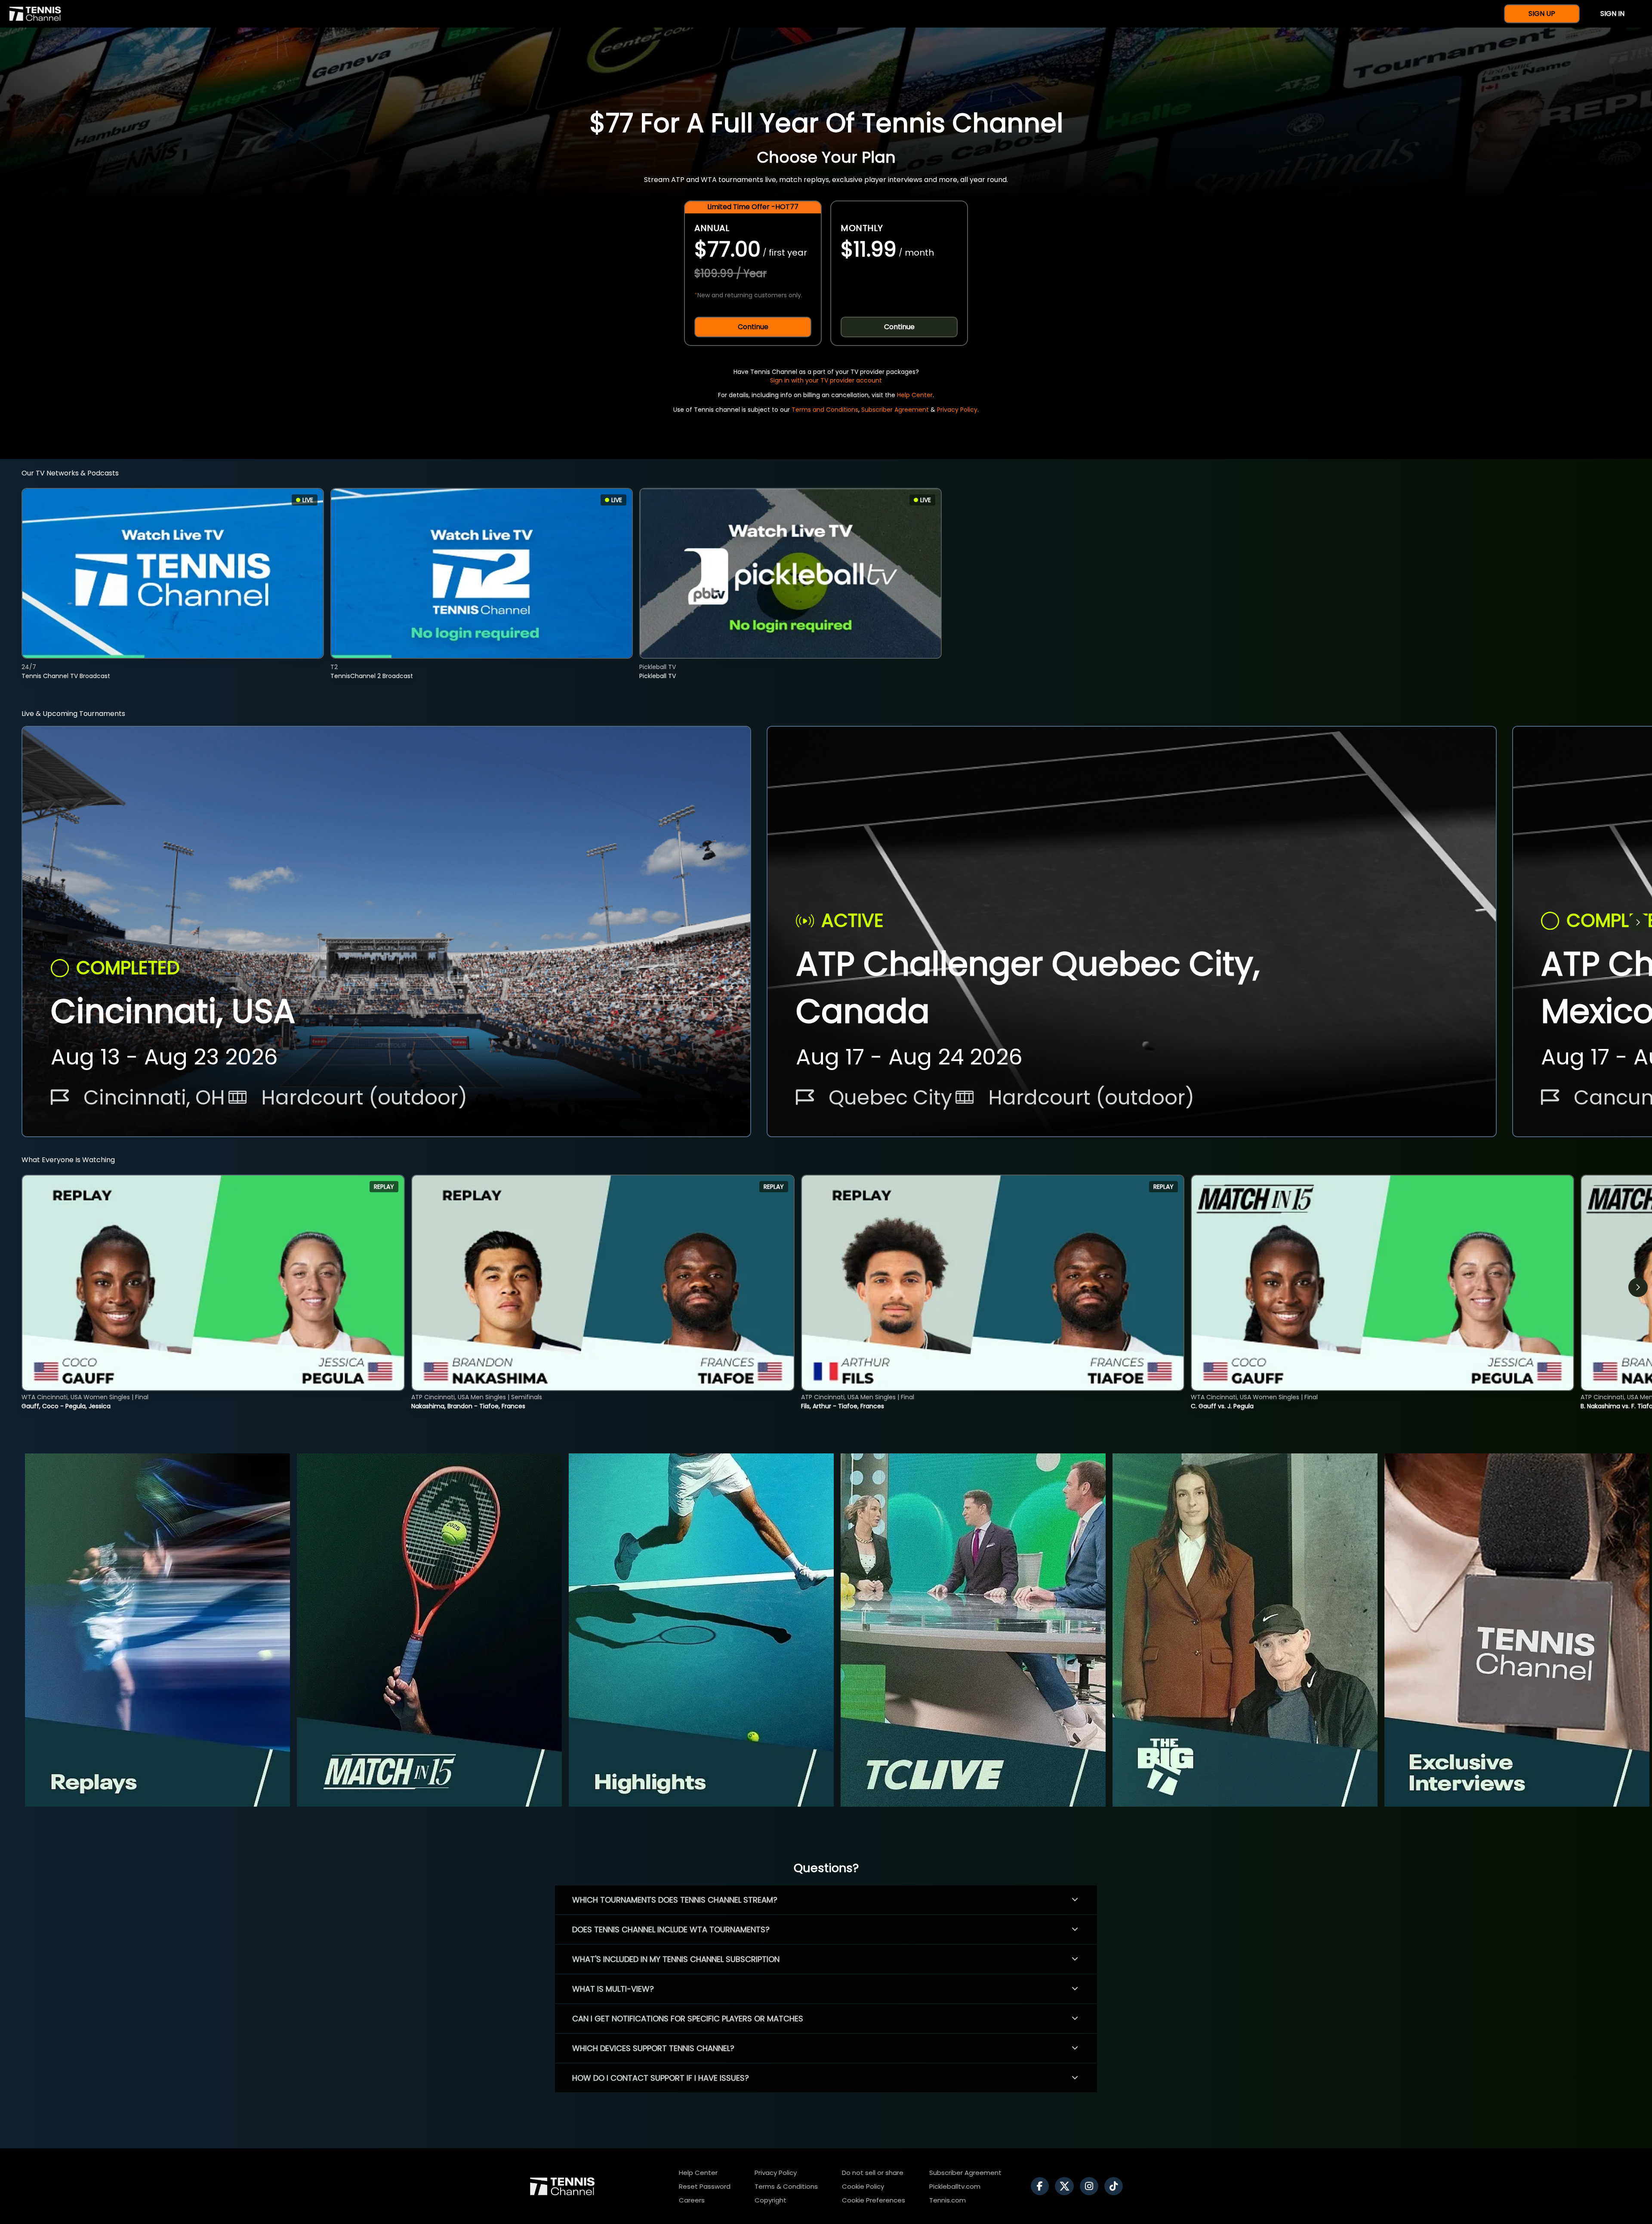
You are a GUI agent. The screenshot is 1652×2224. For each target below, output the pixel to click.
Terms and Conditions (825, 410)
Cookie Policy (863, 2186)
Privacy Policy (957, 410)
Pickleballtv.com (955, 2186)
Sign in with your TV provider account (826, 380)
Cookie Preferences (874, 2200)
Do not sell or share (873, 2173)
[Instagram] (1091, 2186)
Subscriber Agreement (895, 410)
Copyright (771, 2200)
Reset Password (705, 2186)
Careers (692, 2200)
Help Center (915, 395)
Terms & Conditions (786, 2186)
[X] (1066, 2186)
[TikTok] (1116, 2186)
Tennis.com (948, 2200)
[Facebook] (1042, 2186)
